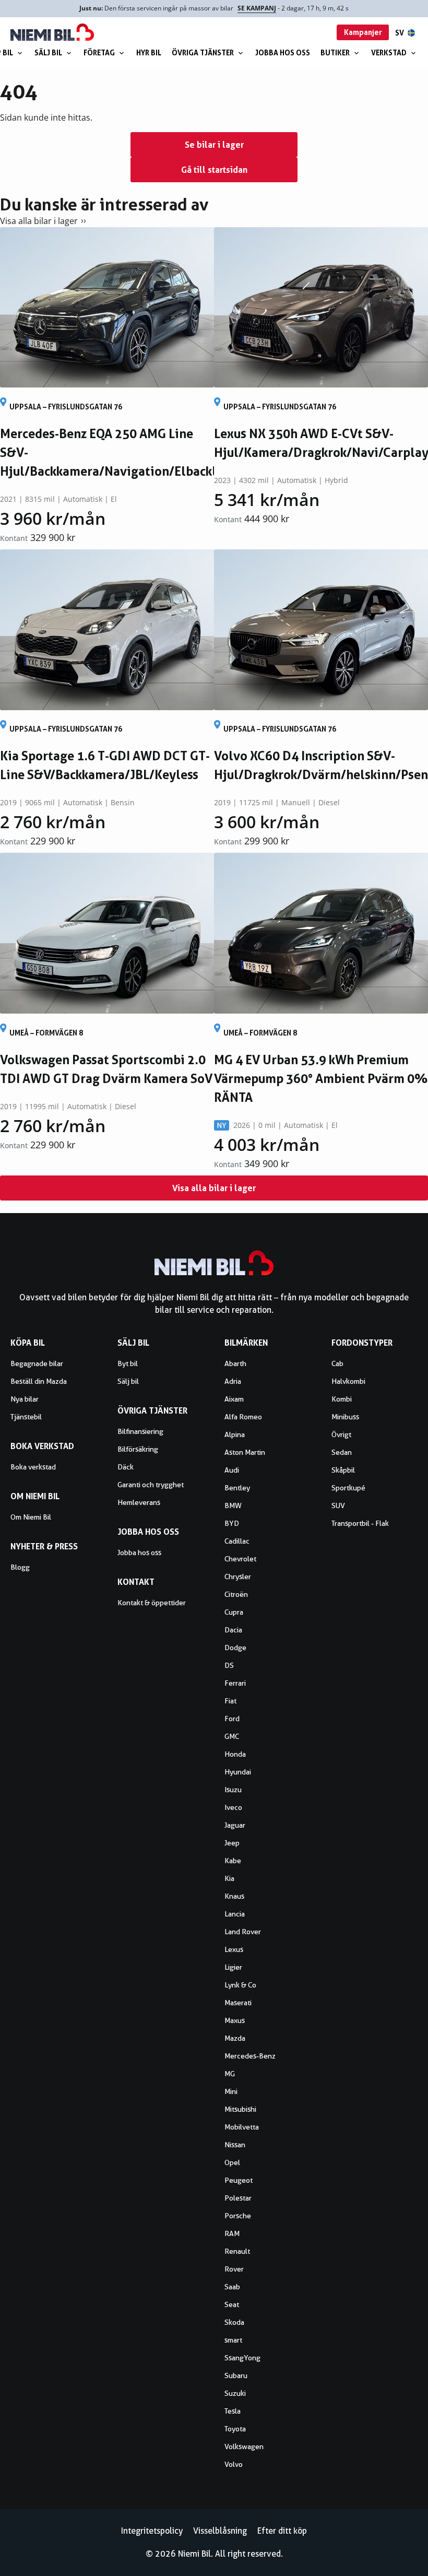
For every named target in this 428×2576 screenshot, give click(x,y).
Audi (232, 1470)
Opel (232, 2162)
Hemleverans (139, 1502)
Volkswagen (244, 2446)
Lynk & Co (240, 1985)
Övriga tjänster (203, 52)
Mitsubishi (240, 2109)
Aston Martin (245, 1452)
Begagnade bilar (37, 1363)
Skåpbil (343, 1470)
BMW (233, 1505)
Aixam (234, 1399)
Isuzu (233, 1790)
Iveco (233, 1807)
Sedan (342, 1452)
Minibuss (345, 1417)
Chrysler (238, 1577)
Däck (126, 1467)
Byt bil (128, 1363)
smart (233, 2340)
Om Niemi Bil (31, 1517)
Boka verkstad (33, 1467)
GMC (232, 1736)
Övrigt (341, 1434)
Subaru (236, 2375)
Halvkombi (348, 1381)
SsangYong (242, 2358)
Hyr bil (149, 52)
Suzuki (235, 2393)
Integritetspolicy (152, 2531)
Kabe (233, 1861)
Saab (232, 2287)
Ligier (233, 1967)
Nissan (235, 2145)
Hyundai (238, 1772)
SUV (338, 1505)
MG (230, 2074)
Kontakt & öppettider (152, 1603)
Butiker (335, 52)
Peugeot (239, 2180)
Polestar (238, 2198)
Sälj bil (48, 52)
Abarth (235, 1363)
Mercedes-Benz (250, 2056)
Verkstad (389, 52)
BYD (232, 1523)
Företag (99, 52)
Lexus (234, 1949)
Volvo (234, 2464)
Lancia (235, 1914)
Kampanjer (363, 32)
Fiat (230, 1701)
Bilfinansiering (140, 1431)
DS (229, 1665)
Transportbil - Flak (360, 1523)
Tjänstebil (26, 1417)
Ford (232, 1719)
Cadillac (237, 1541)
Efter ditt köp (282, 2531)
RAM (232, 2233)
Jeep (232, 1843)
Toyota (235, 2429)
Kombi (342, 1399)
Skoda (234, 2322)
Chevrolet (240, 1559)
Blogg (20, 1567)
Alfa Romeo (243, 1417)
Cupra (234, 1612)
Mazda (235, 2038)
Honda (235, 1754)
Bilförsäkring (138, 1449)
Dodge (235, 1648)
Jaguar (235, 1825)
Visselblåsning (220, 2531)
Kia (229, 1878)
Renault (237, 2251)
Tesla (233, 2411)
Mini (231, 2091)
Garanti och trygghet (151, 1485)
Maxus (235, 2020)
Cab (337, 1363)
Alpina (235, 1434)
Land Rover (243, 1932)
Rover (234, 2269)
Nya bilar (25, 1399)
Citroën (236, 1594)
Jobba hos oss (283, 52)
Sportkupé (348, 1488)
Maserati (238, 2003)
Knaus (234, 1896)
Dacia (233, 1630)
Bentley (237, 1488)
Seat (232, 2304)
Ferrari (235, 1683)
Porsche (238, 2216)
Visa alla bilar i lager (39, 221)
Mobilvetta (242, 2127)
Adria (233, 1381)
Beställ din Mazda (39, 1381)
